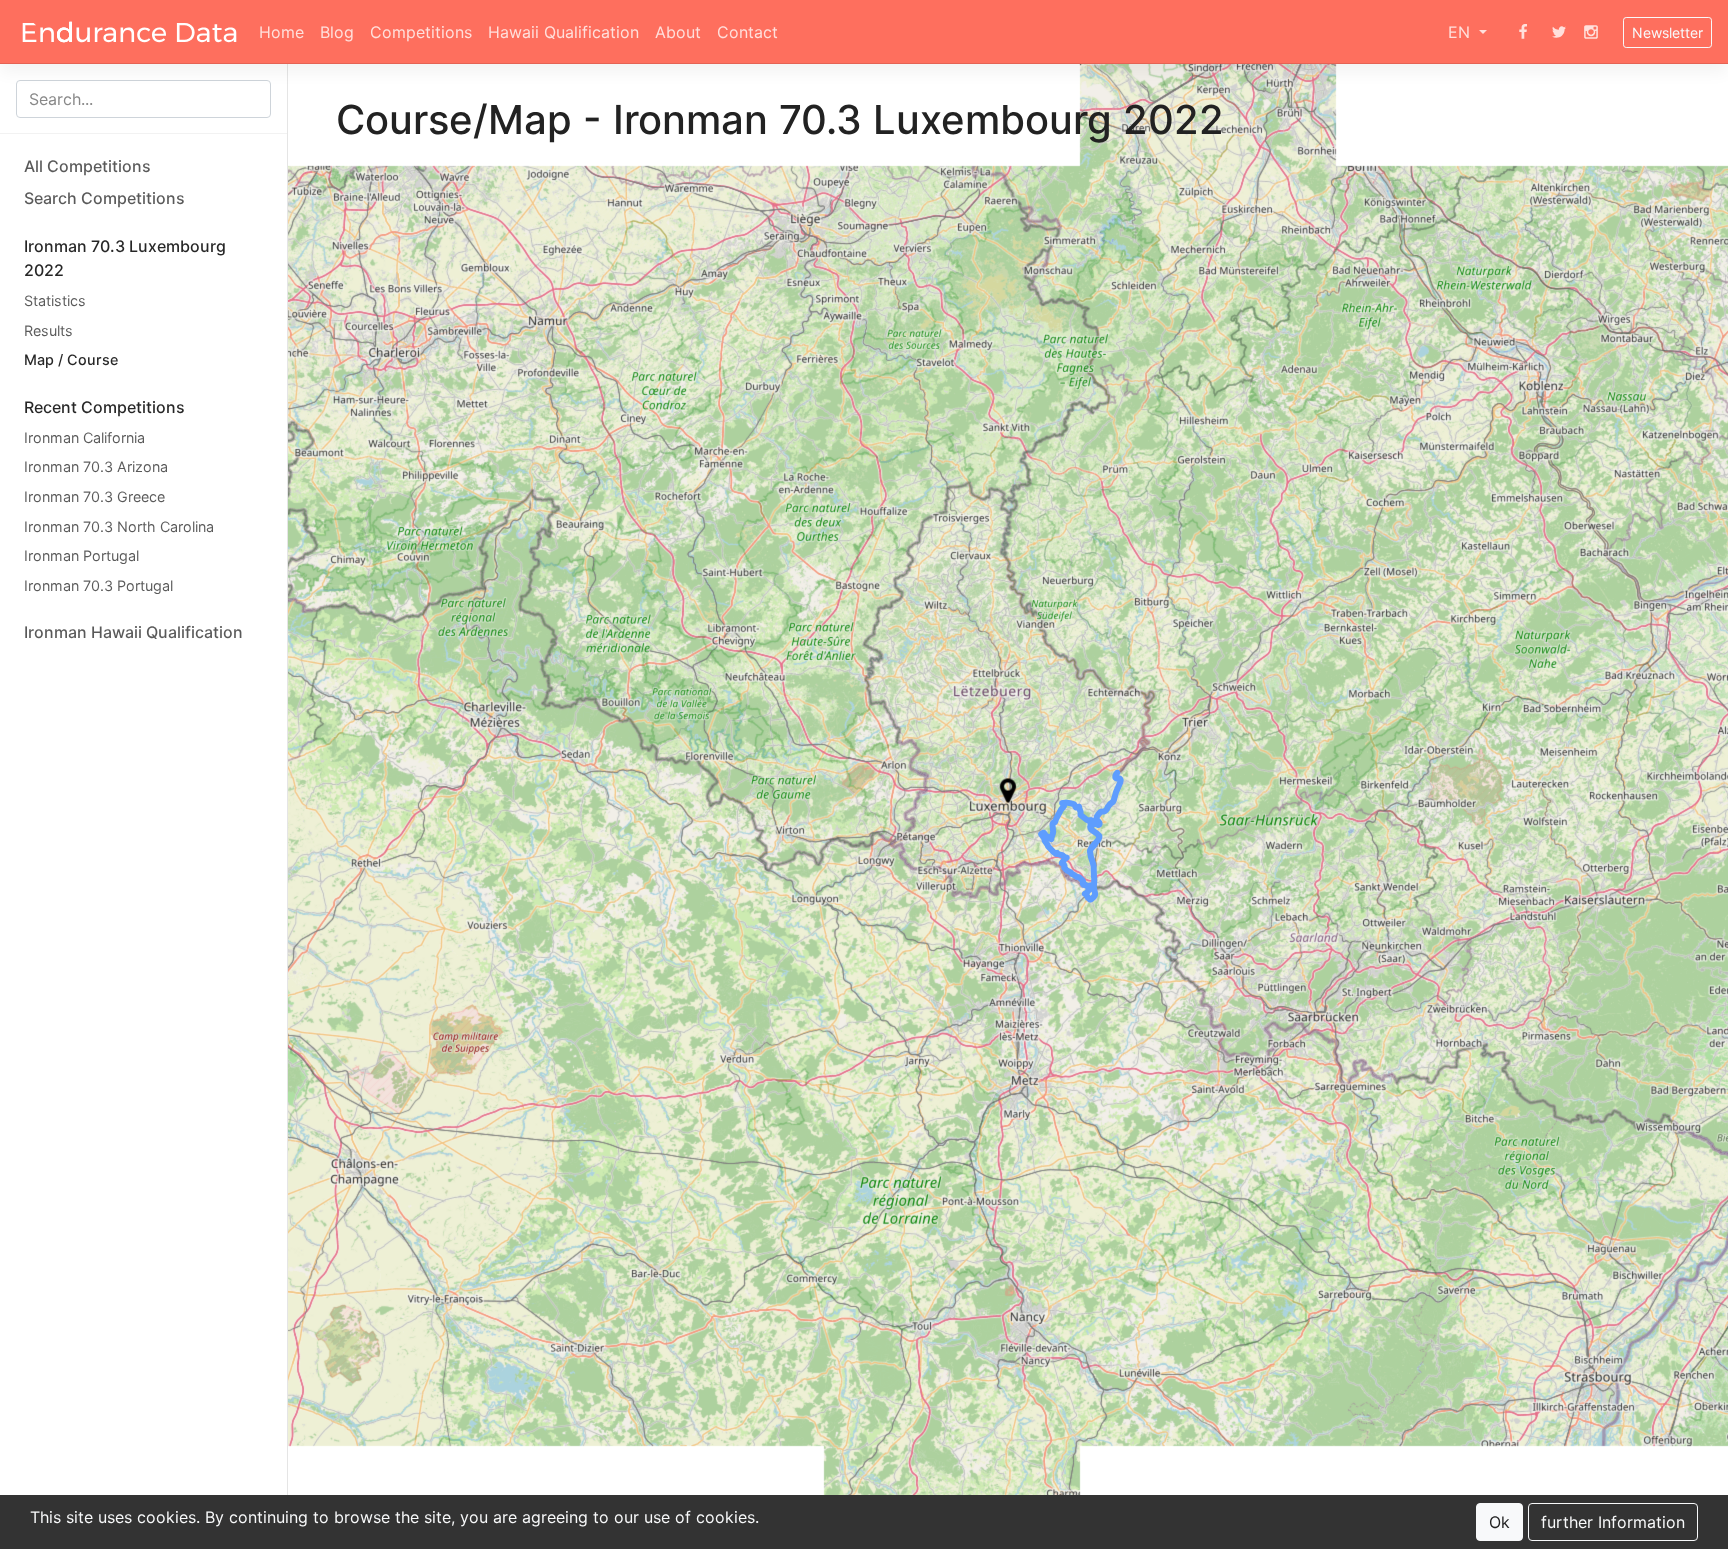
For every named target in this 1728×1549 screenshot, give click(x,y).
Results (48, 330)
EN (1461, 32)
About (678, 32)
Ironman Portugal (81, 555)
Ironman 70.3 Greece (94, 496)
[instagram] (1591, 32)
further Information (1613, 1522)
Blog (337, 32)
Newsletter (1667, 32)
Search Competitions (104, 198)
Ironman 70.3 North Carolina (119, 526)
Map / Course (71, 359)
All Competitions (87, 166)
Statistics (55, 300)
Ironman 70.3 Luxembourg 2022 (125, 258)
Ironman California (84, 437)
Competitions (421, 32)
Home (281, 32)
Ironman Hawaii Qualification (133, 632)
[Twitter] (1559, 32)
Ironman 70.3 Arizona (96, 466)
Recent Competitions (104, 407)
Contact (747, 32)
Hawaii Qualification (563, 32)
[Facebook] (1523, 32)
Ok (1499, 1522)
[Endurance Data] (129, 32)
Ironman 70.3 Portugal (98, 585)
